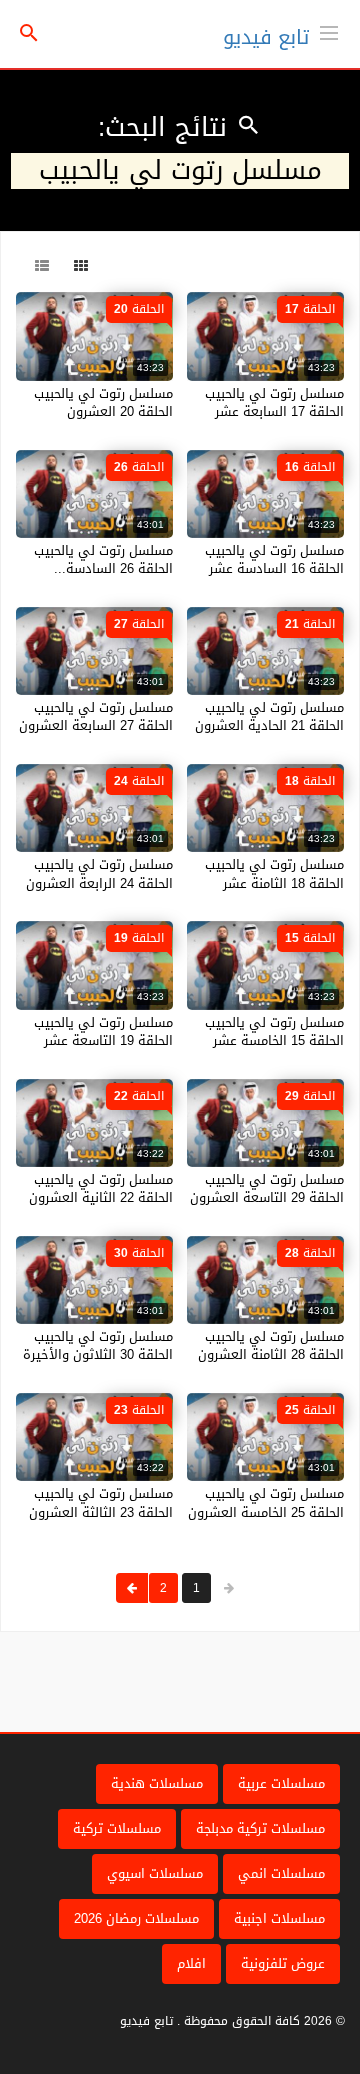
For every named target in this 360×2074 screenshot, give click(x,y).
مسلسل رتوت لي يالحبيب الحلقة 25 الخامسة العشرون (266, 1502)
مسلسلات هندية (157, 1783)
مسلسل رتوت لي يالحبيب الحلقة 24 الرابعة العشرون (99, 873)
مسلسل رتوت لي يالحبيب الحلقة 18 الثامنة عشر (274, 873)
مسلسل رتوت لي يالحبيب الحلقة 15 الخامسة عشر (274, 1031)
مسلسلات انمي (281, 1873)
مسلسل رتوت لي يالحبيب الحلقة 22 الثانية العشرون (101, 1188)
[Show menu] (329, 31)
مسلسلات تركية (117, 1828)
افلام (191, 1963)
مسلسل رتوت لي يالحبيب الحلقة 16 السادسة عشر (274, 559)
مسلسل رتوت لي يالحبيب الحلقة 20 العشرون (103, 402)
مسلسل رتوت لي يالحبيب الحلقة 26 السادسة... (103, 559)
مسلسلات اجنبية (279, 1918)
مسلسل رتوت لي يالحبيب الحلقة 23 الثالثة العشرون (101, 1502)
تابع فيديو (266, 37)
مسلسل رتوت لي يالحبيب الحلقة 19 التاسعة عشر (103, 1031)
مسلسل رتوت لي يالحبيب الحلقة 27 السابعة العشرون (96, 716)
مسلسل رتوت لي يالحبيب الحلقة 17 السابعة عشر (274, 402)
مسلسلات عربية (281, 1783)
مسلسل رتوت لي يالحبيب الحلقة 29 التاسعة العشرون (267, 1188)
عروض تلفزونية (283, 1963)
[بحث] (29, 34)
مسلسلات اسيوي (155, 1873)
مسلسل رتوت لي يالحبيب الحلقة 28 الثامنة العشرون (271, 1345)
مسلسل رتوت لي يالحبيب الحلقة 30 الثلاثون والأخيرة (98, 1345)
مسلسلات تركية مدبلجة (260, 1828)
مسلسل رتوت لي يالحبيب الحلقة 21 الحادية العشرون (269, 716)
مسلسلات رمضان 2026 (136, 1918)
